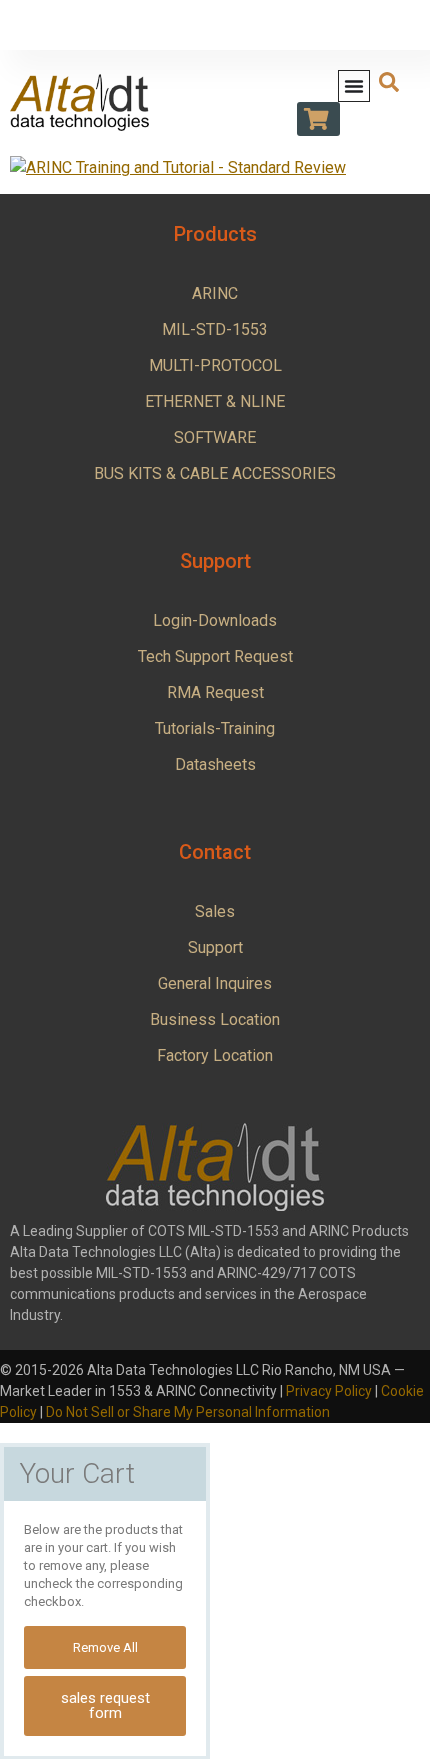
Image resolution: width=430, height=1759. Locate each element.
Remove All (105, 1647)
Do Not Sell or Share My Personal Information (188, 1412)
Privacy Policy (329, 1391)
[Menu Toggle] (354, 86)
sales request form (105, 1705)
